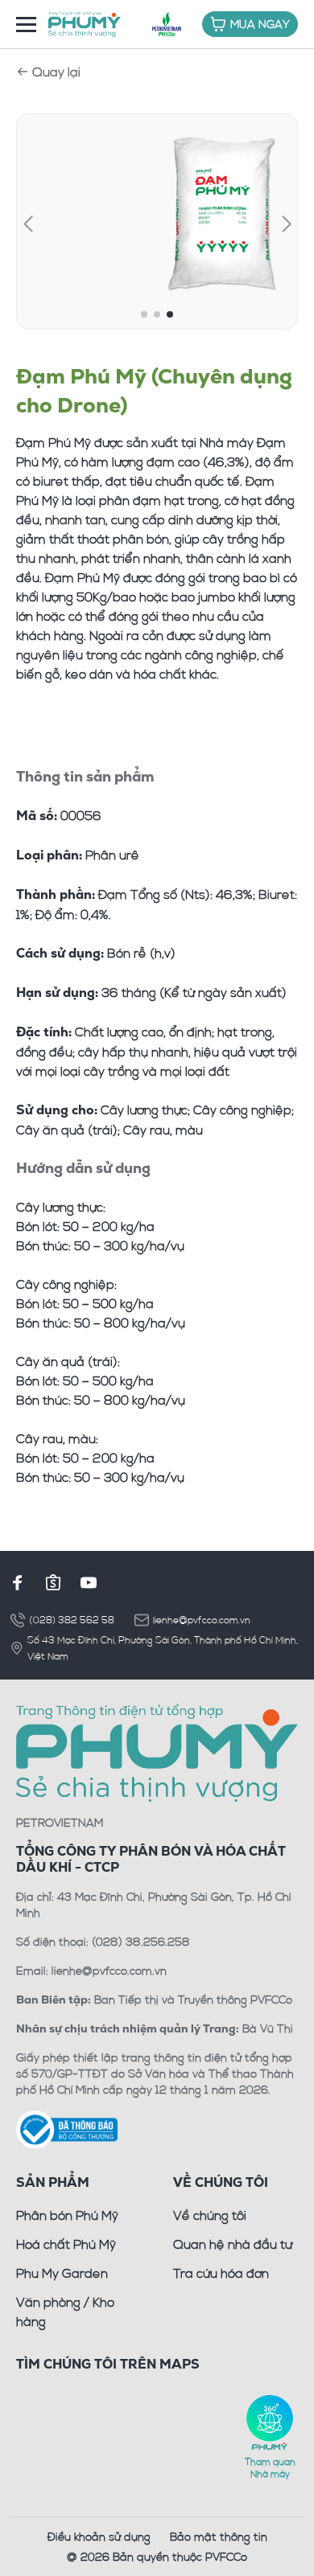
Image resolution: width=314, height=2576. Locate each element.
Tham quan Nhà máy (270, 2467)
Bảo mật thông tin (219, 2536)
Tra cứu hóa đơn (221, 2273)
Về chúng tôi (210, 2215)
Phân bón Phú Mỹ (67, 2215)
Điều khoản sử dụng (99, 2536)
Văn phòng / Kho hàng (65, 2311)
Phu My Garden (62, 2273)
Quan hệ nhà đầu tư (233, 2244)
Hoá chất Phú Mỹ (66, 2244)
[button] (28, 224)
